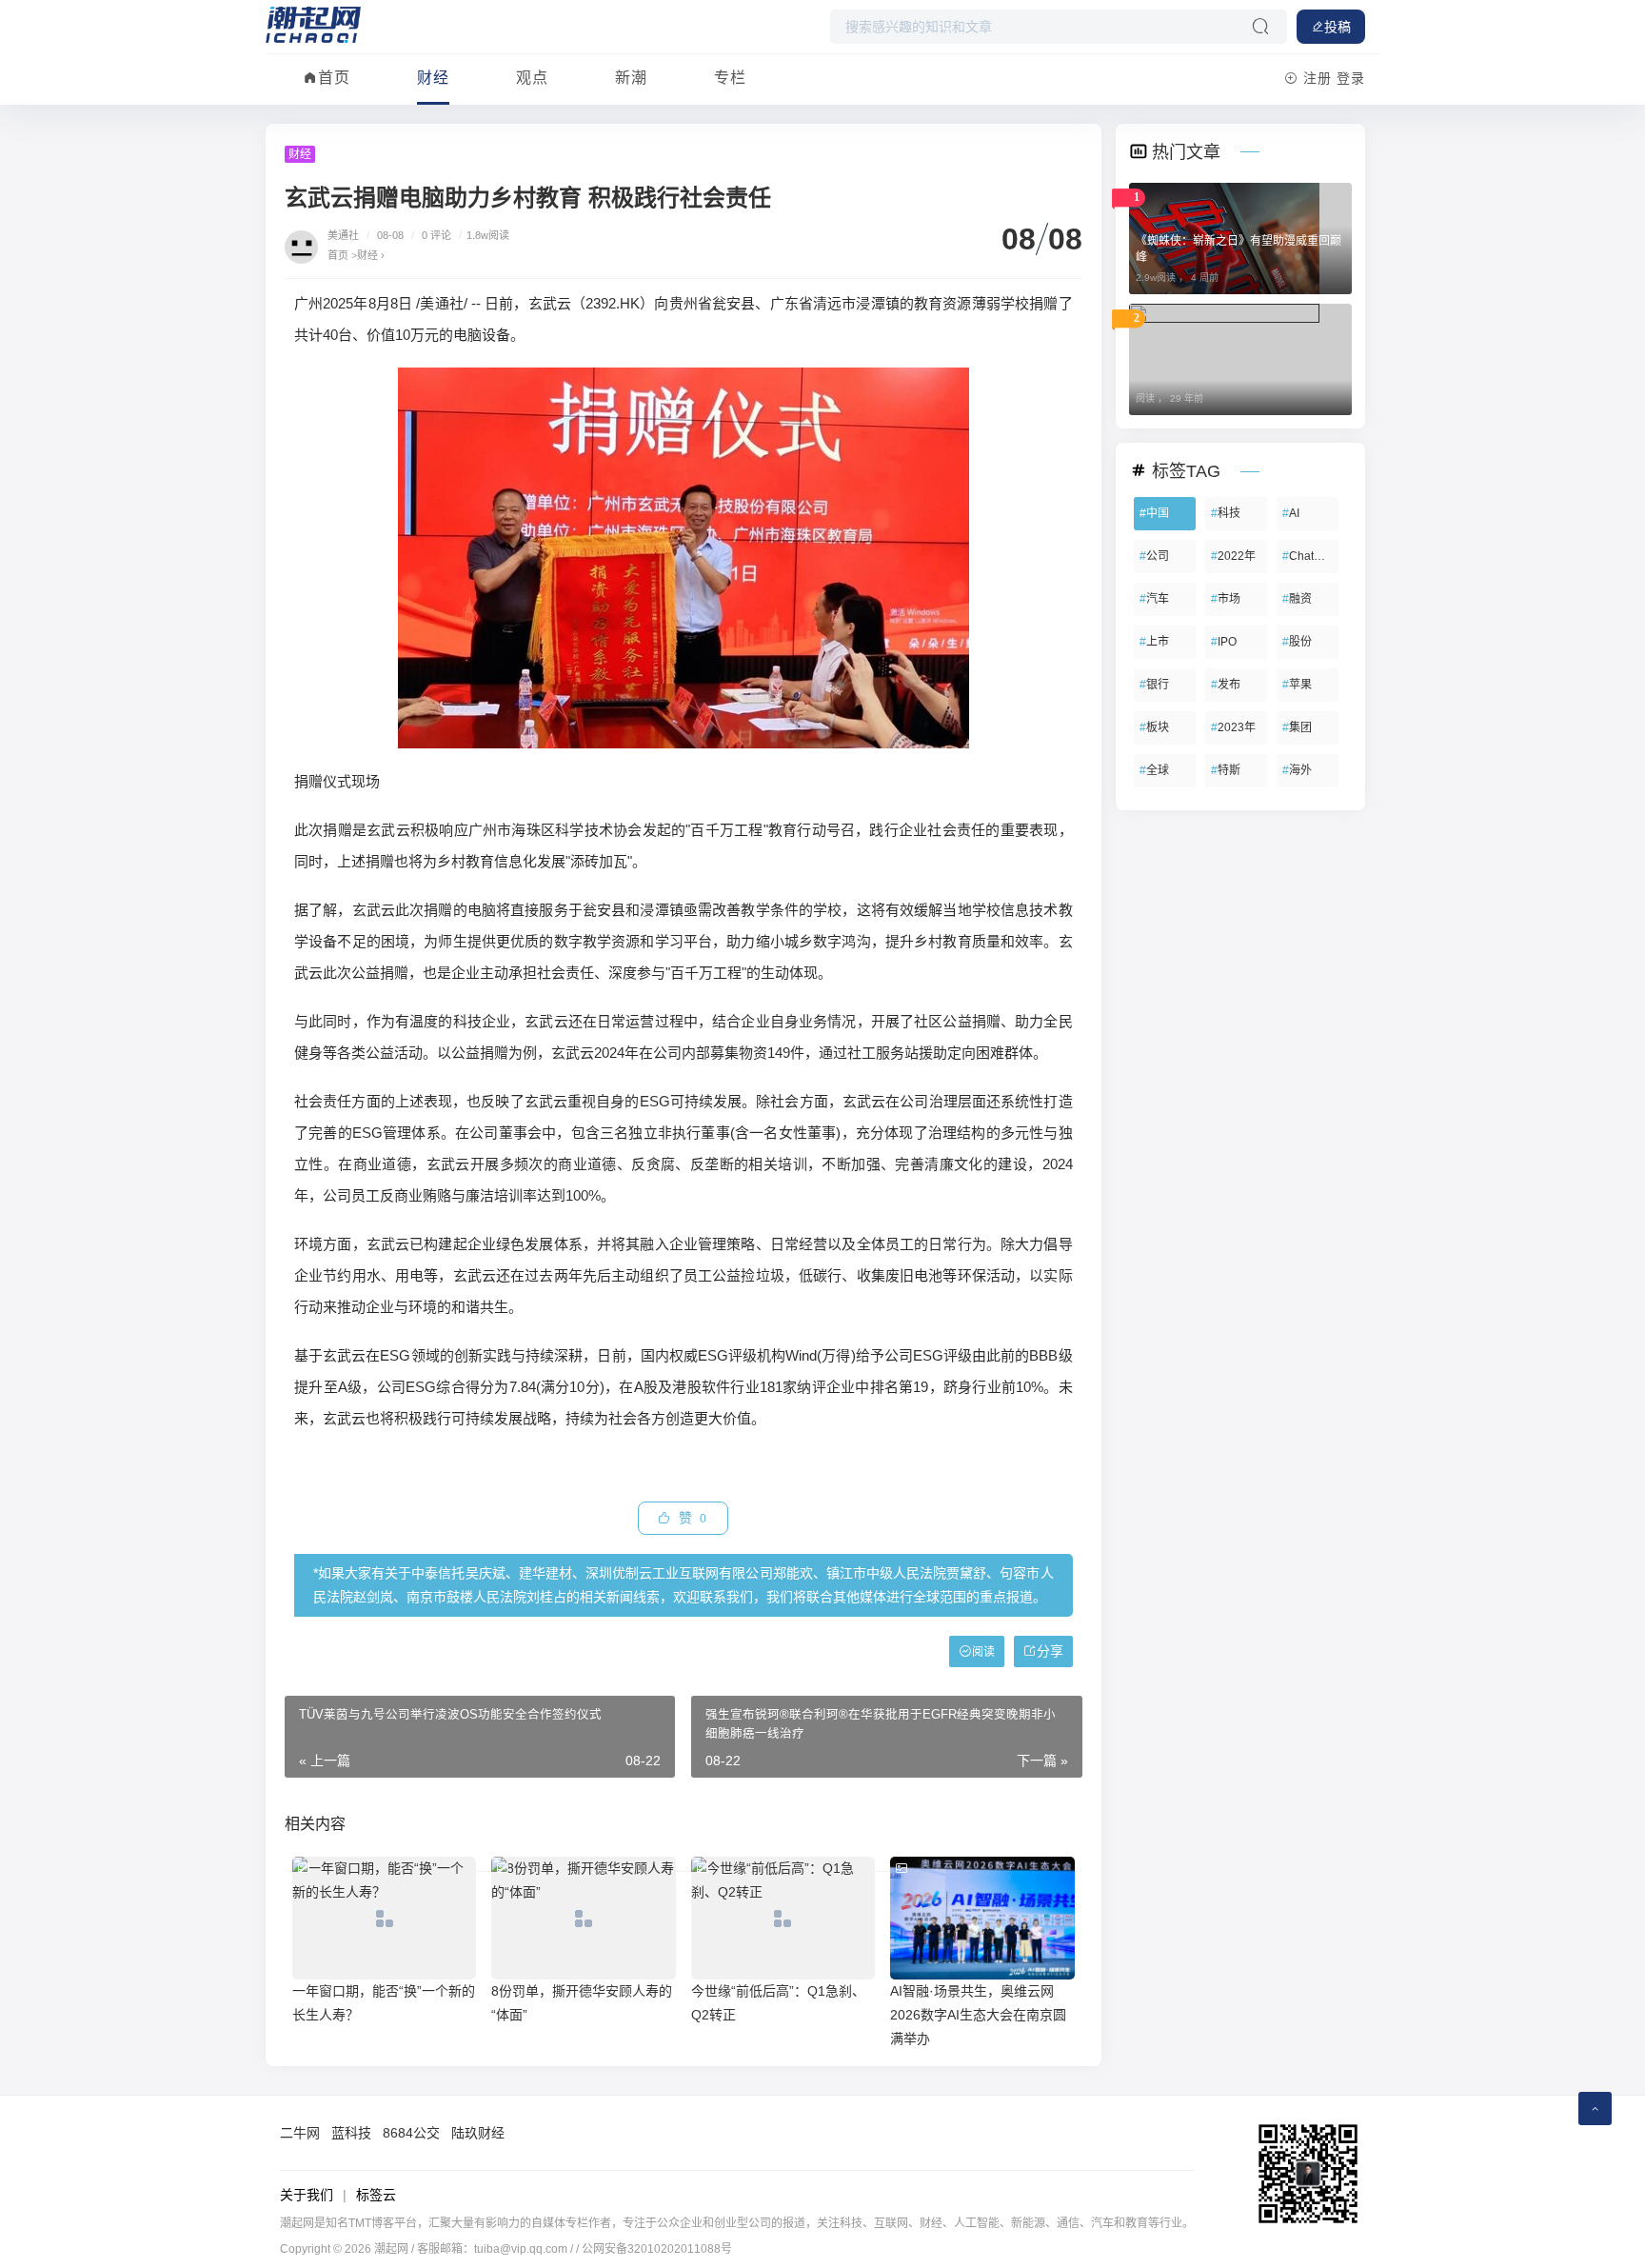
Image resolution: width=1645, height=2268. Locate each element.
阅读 (983, 1652)
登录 (1351, 78)
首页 (334, 78)
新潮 (631, 78)
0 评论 (436, 235)
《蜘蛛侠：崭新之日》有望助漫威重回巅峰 (1239, 249)
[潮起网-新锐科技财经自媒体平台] (313, 24)
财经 (433, 78)
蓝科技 (351, 2133)
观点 (532, 78)
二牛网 (300, 2133)
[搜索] (1260, 27)
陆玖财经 (478, 2133)
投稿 (1338, 27)
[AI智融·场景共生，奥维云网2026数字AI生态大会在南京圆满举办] (982, 1918)
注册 (1318, 78)
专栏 (730, 78)
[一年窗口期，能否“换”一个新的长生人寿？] (384, 1918)
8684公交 (411, 2133)
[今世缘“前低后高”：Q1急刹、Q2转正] (783, 1918)
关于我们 (307, 2195)
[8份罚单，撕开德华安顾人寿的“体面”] (583, 1918)
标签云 (376, 2195)
